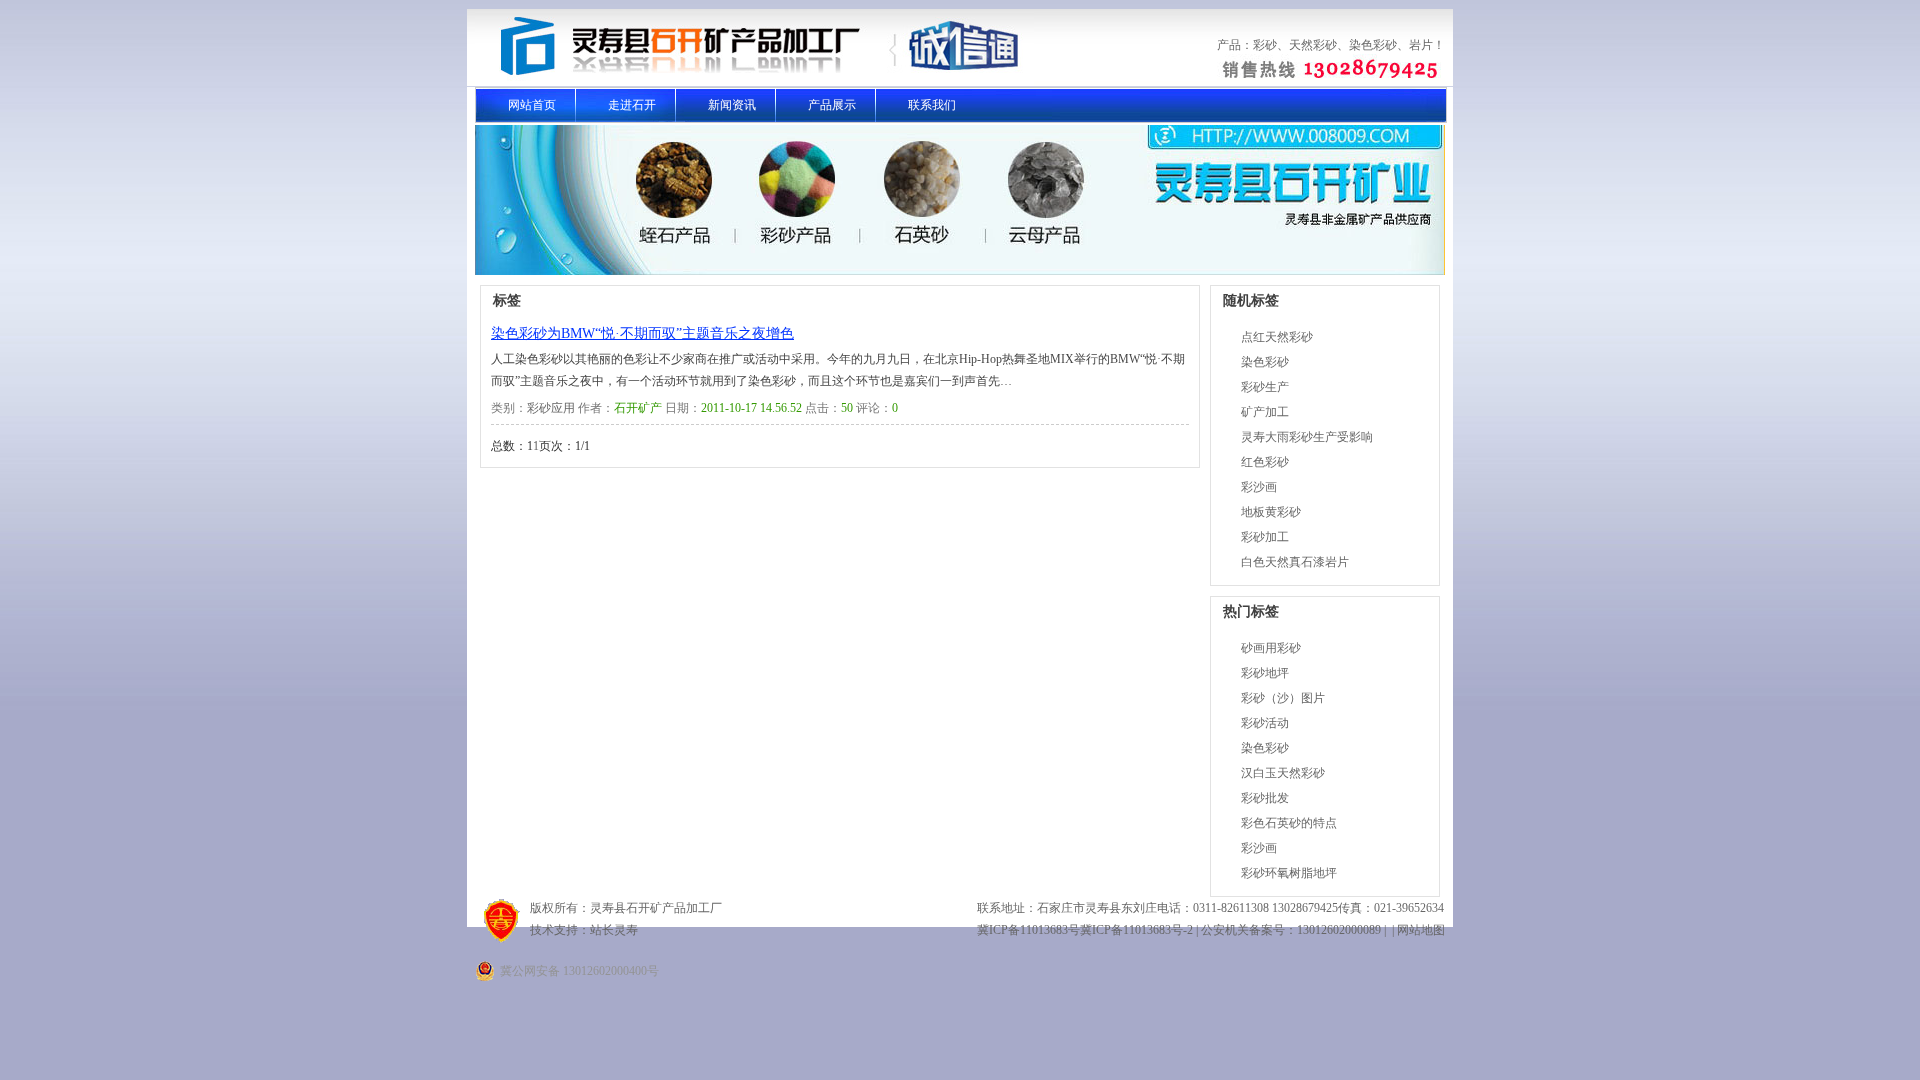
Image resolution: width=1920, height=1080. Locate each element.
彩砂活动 (1265, 723)
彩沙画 (1259, 487)
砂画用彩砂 (1271, 648)
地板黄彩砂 (1271, 512)
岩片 (1421, 45)
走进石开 (632, 105)
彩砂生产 (1265, 387)
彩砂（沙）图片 (1283, 698)
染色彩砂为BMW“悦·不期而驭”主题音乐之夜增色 (642, 333)
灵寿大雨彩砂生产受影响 (1307, 437)
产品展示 (832, 105)
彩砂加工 (1265, 537)
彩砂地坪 (1265, 673)
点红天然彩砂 (1277, 337)
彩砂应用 (551, 408)
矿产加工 (1265, 412)
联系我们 (932, 105)
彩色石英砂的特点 (1289, 823)
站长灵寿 (614, 930)
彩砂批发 (1265, 798)
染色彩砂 (1373, 45)
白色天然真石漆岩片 (1295, 562)
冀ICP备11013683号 (1028, 930)
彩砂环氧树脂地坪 (1289, 873)
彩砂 (1265, 45)
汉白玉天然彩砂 (1283, 773)
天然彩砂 (1313, 45)
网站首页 (532, 105)
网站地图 (1421, 930)
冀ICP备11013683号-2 (1136, 930)
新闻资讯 (732, 105)
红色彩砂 (1265, 462)
